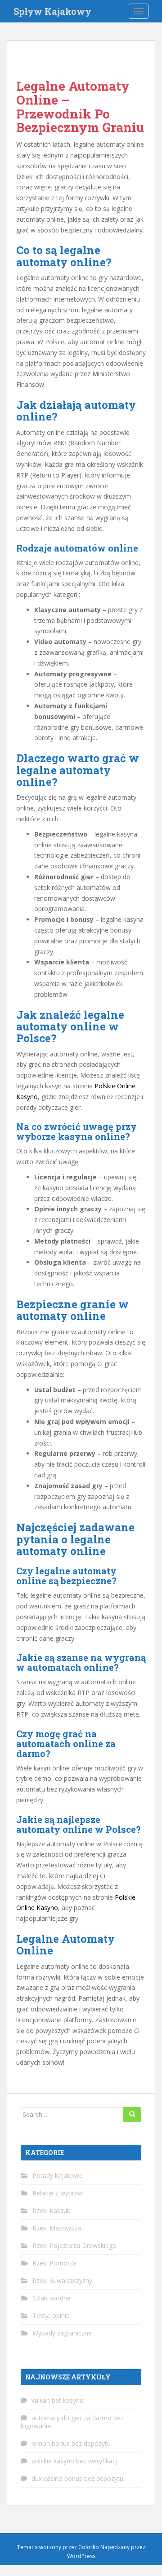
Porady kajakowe (58, 2175)
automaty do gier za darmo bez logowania (72, 2422)
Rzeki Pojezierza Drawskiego (74, 2245)
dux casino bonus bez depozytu (77, 2478)
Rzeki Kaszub (52, 2210)
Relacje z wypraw (58, 2193)
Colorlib (89, 2547)
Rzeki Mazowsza (57, 2228)
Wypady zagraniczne (62, 2333)
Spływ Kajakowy (52, 11)
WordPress (81, 2556)
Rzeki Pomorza (54, 2263)
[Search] (132, 2115)
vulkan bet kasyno (58, 2400)
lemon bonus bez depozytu (71, 2443)
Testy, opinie (51, 2315)
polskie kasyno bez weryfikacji (75, 2461)
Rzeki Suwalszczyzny (62, 2280)
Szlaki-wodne (52, 2298)
